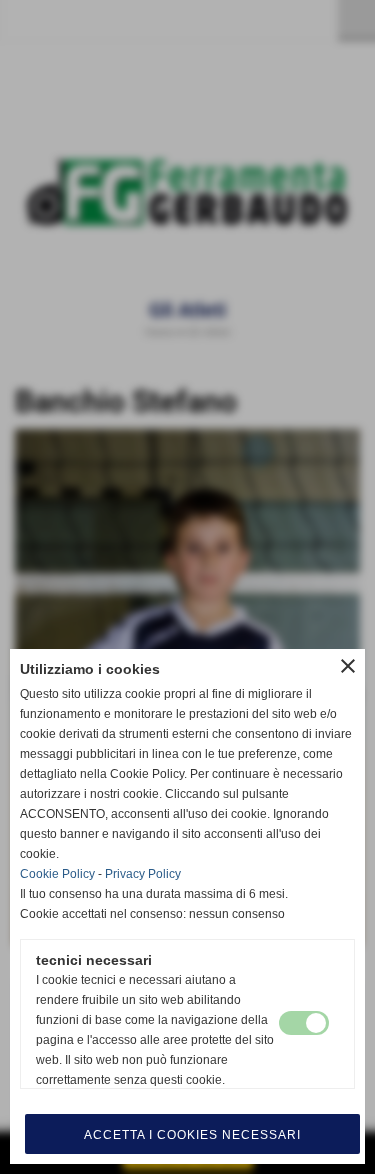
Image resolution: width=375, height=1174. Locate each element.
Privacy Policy (143, 874)
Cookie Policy (57, 874)
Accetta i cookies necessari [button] (192, 1135)
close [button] (348, 666)
